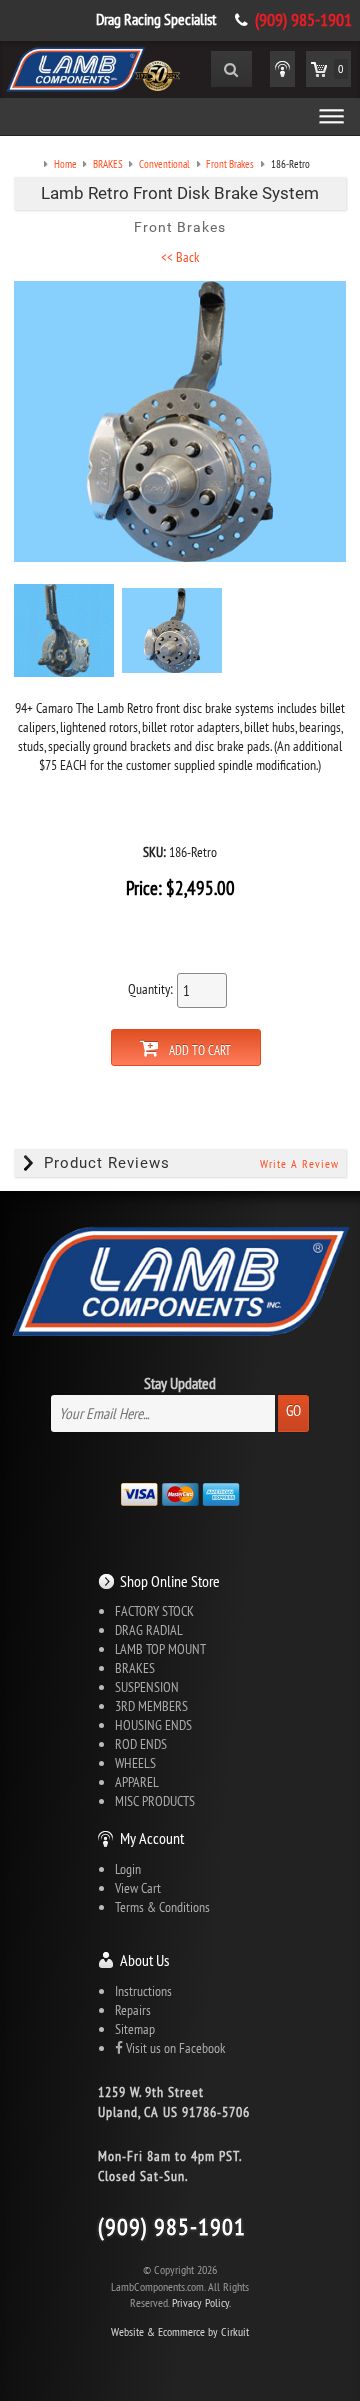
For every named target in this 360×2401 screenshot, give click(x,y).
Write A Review (299, 1163)
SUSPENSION (147, 1687)
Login (128, 1869)
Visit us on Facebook (174, 2048)
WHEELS (135, 1763)
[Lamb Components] (92, 67)
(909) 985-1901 (303, 20)
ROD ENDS (141, 1744)
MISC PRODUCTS (155, 1801)
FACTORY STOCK (154, 1611)
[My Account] (282, 69)
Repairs (133, 2010)
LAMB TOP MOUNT (160, 1649)
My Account (152, 1838)
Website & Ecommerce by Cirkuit (180, 2331)
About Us (144, 1960)
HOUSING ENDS (153, 1725)
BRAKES (135, 1668)
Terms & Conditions (162, 1907)
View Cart (138, 1888)
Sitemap (135, 2029)
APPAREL (137, 1782)
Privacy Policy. (201, 2302)
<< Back (180, 257)
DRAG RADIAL (149, 1630)
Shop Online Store (170, 1581)
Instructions (143, 1991)
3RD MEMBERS (151, 1706)
